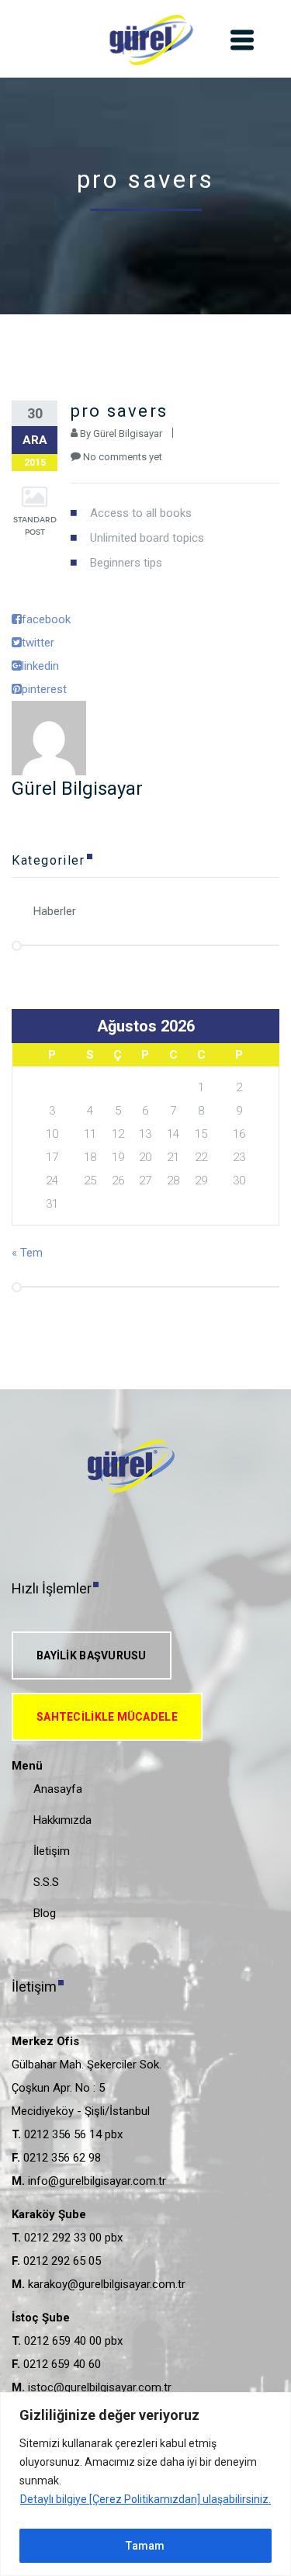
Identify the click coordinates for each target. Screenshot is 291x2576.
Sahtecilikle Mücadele (107, 1717)
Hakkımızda (62, 1820)
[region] (145, 2484)
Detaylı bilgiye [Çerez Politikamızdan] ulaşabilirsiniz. (145, 2499)
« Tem (27, 1253)
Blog (45, 1913)
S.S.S (46, 1882)
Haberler (55, 911)
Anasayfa (58, 1789)
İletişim (52, 1851)
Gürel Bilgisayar (128, 433)
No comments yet (123, 457)
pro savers (119, 411)
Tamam (145, 2546)
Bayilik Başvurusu (92, 1656)
